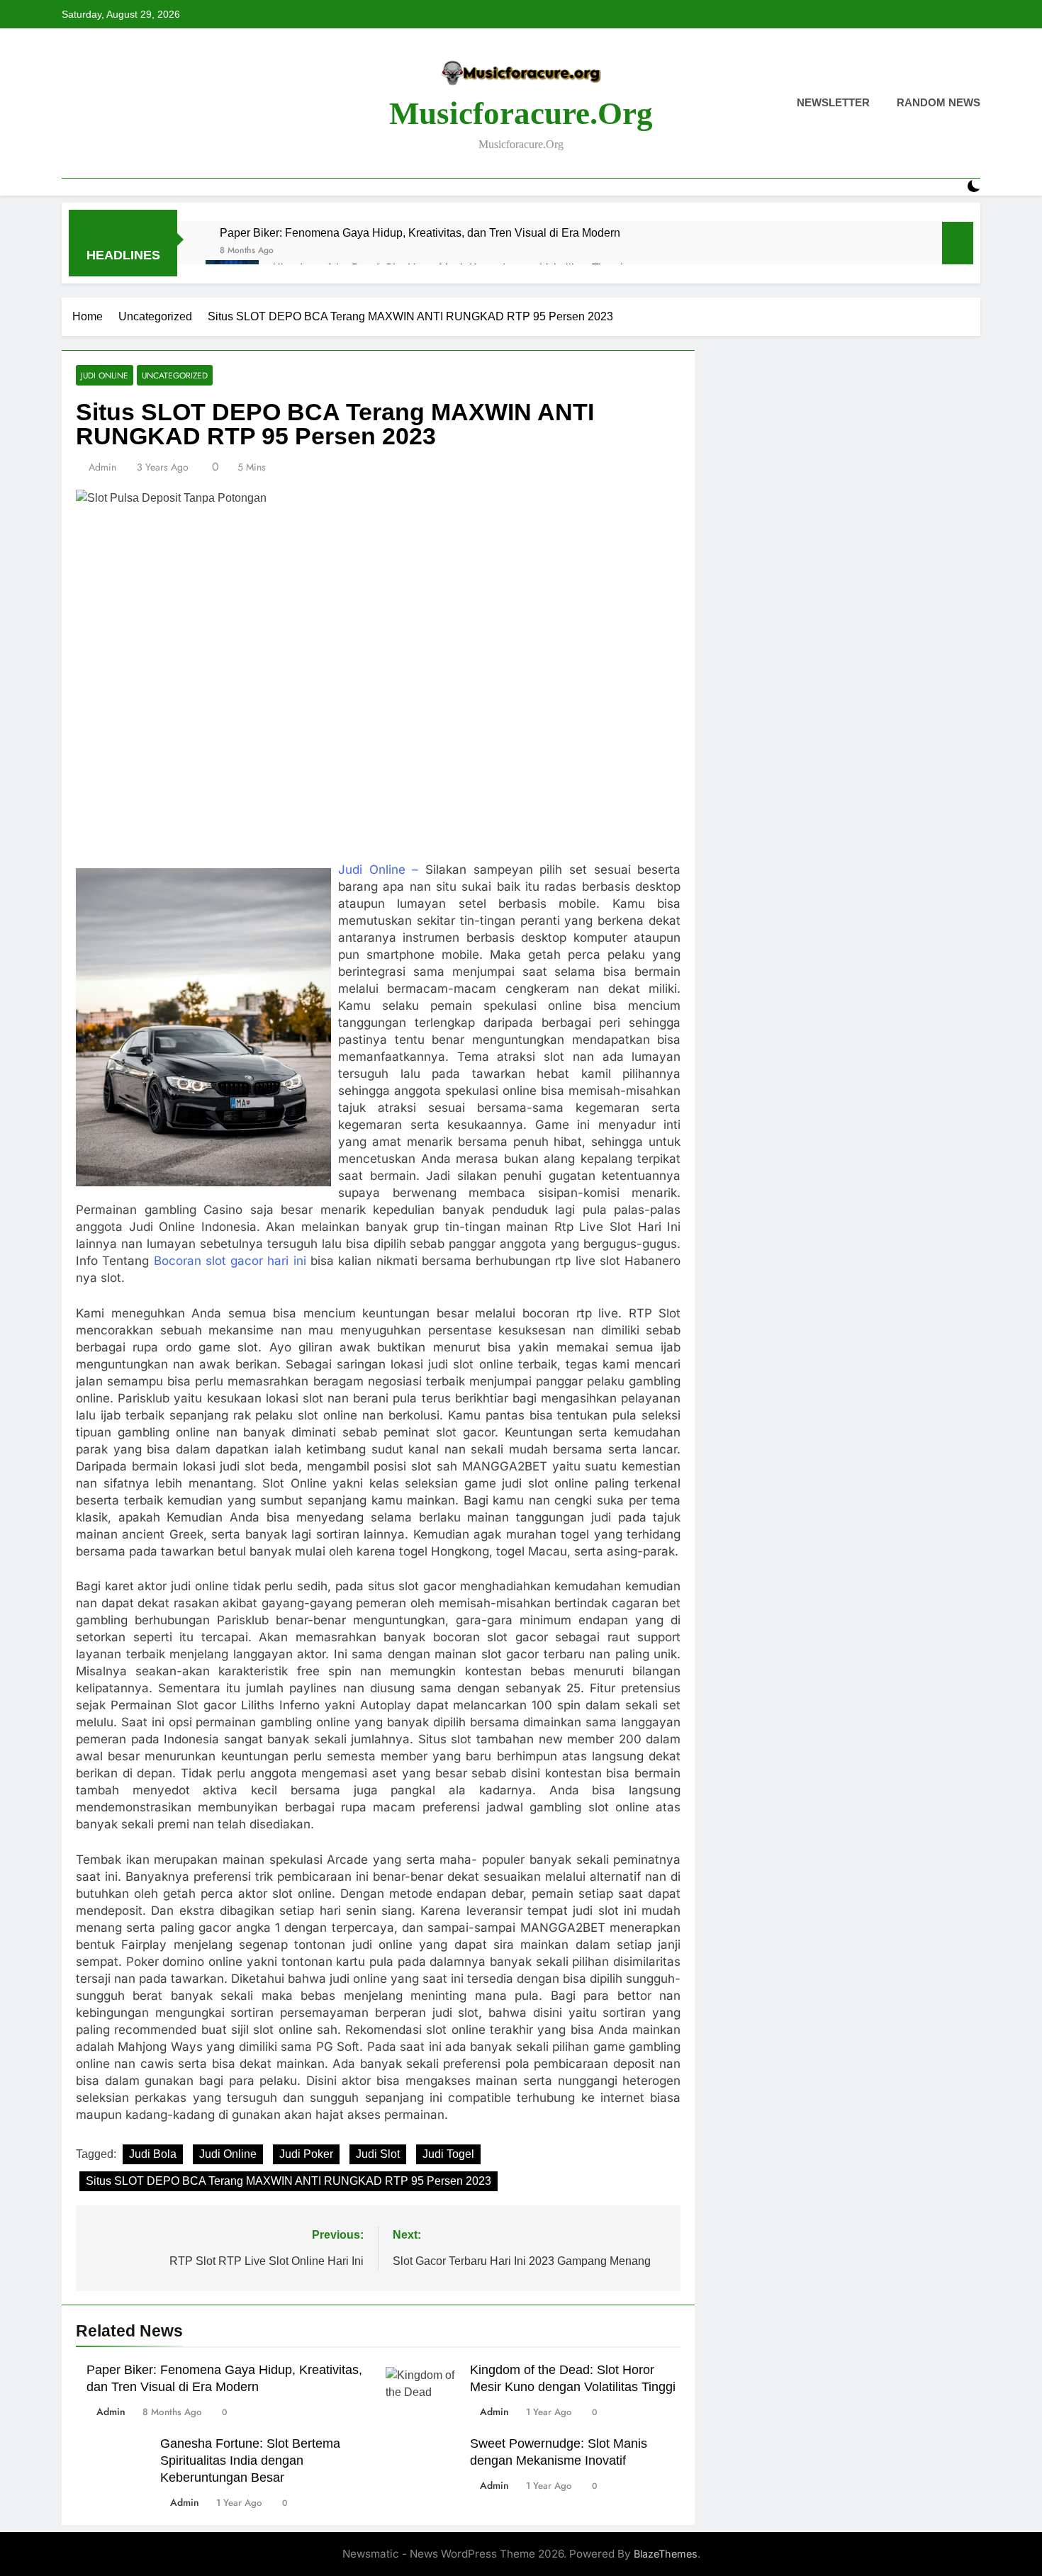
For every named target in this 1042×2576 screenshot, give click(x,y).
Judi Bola (153, 2154)
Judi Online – (378, 870)
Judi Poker (306, 2154)
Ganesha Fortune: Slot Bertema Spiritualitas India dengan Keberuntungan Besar (250, 2460)
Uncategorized (175, 375)
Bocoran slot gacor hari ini (230, 1261)
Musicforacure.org (521, 113)
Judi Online (105, 375)
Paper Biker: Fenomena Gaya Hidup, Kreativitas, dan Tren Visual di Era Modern (420, 232)
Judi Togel (448, 2154)
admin (102, 467)
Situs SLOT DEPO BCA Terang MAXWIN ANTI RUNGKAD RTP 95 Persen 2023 (288, 2181)
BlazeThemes (666, 2554)
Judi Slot (378, 2154)
